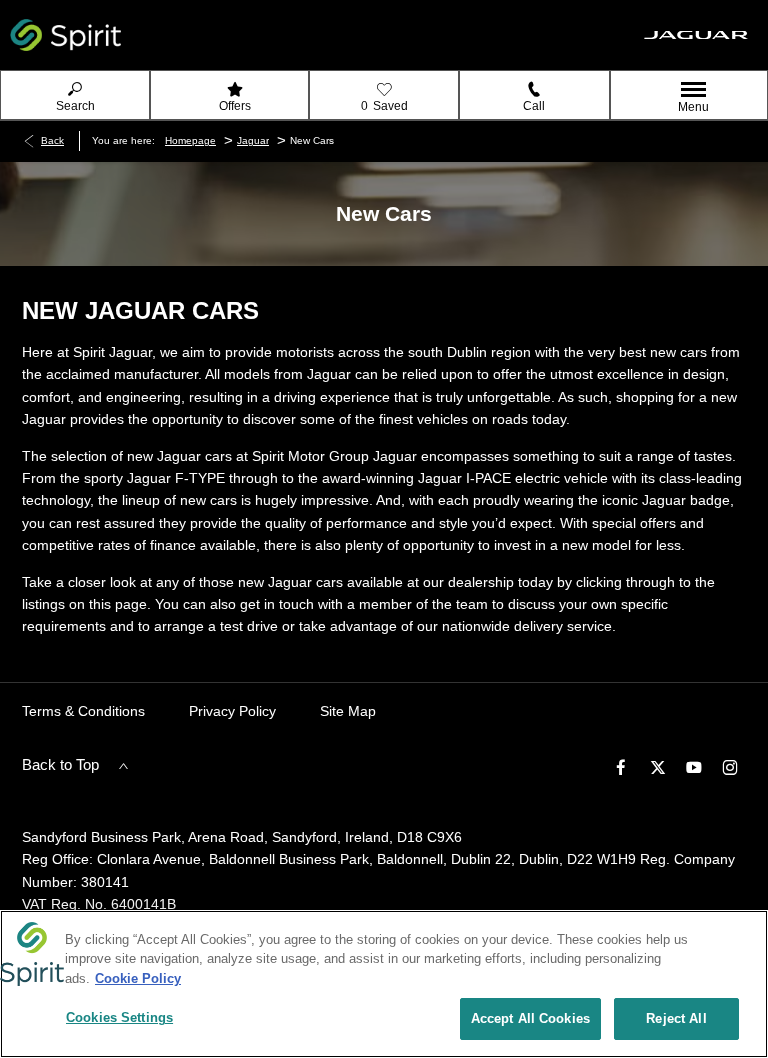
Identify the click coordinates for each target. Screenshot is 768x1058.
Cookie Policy (138, 978)
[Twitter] (658, 766)
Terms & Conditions (83, 711)
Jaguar (253, 140)
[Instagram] (730, 766)
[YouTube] (694, 766)
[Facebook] (621, 766)
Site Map (348, 711)
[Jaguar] (696, 35)
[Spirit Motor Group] (66, 35)
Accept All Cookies (530, 1018)
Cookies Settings (119, 1017)
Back (52, 140)
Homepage (190, 140)
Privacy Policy (232, 711)
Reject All (676, 1018)
